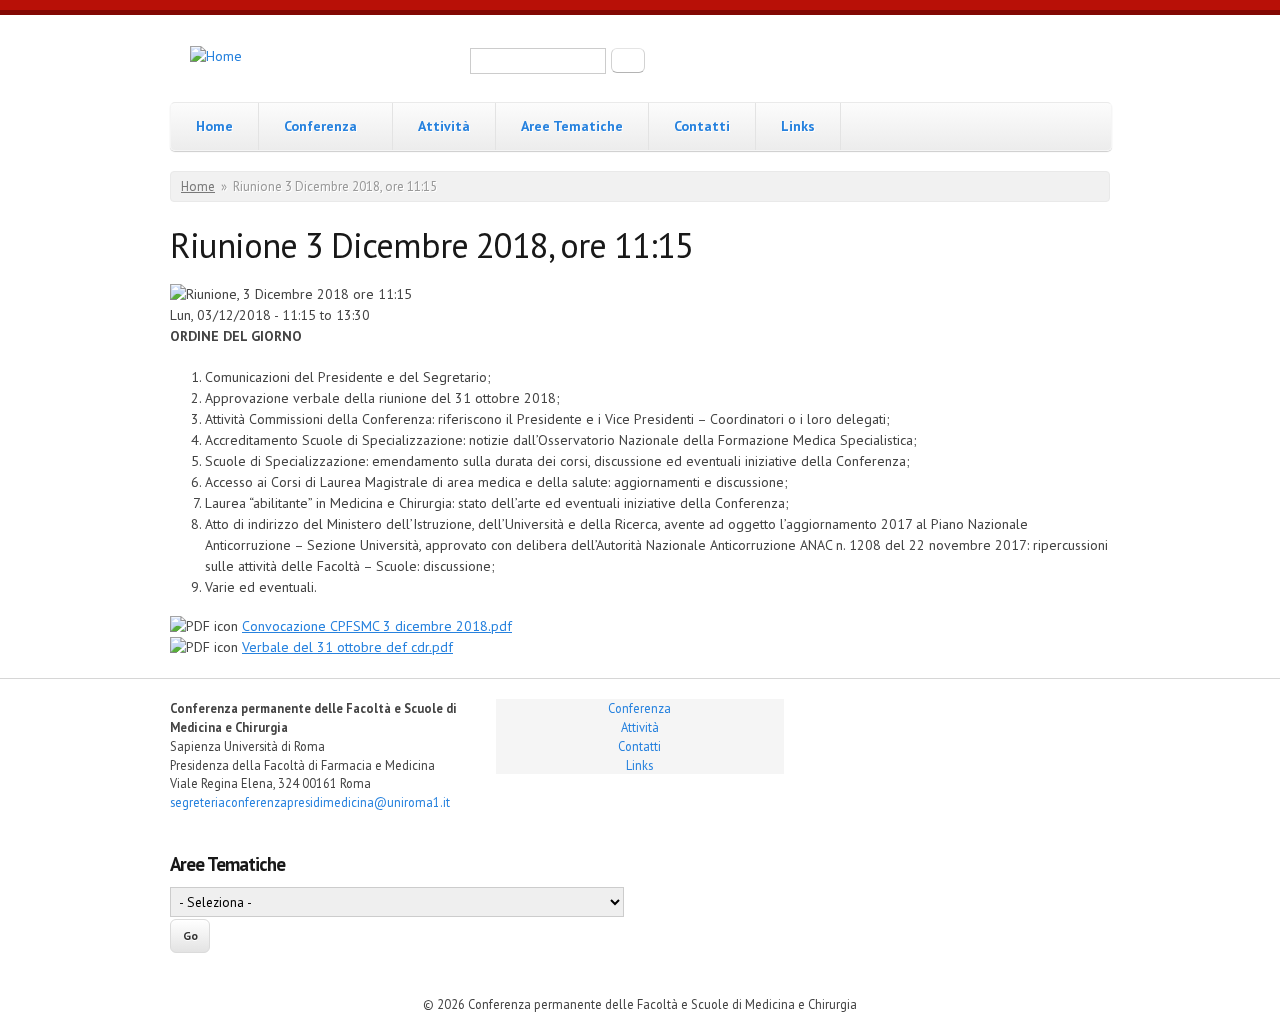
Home (214, 126)
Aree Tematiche (572, 126)
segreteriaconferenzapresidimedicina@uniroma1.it (310, 802)
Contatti (702, 126)
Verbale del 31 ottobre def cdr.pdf (347, 647)
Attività (444, 126)
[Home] (216, 56)
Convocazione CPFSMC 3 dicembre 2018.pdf (377, 626)
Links (798, 126)
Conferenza (320, 126)
